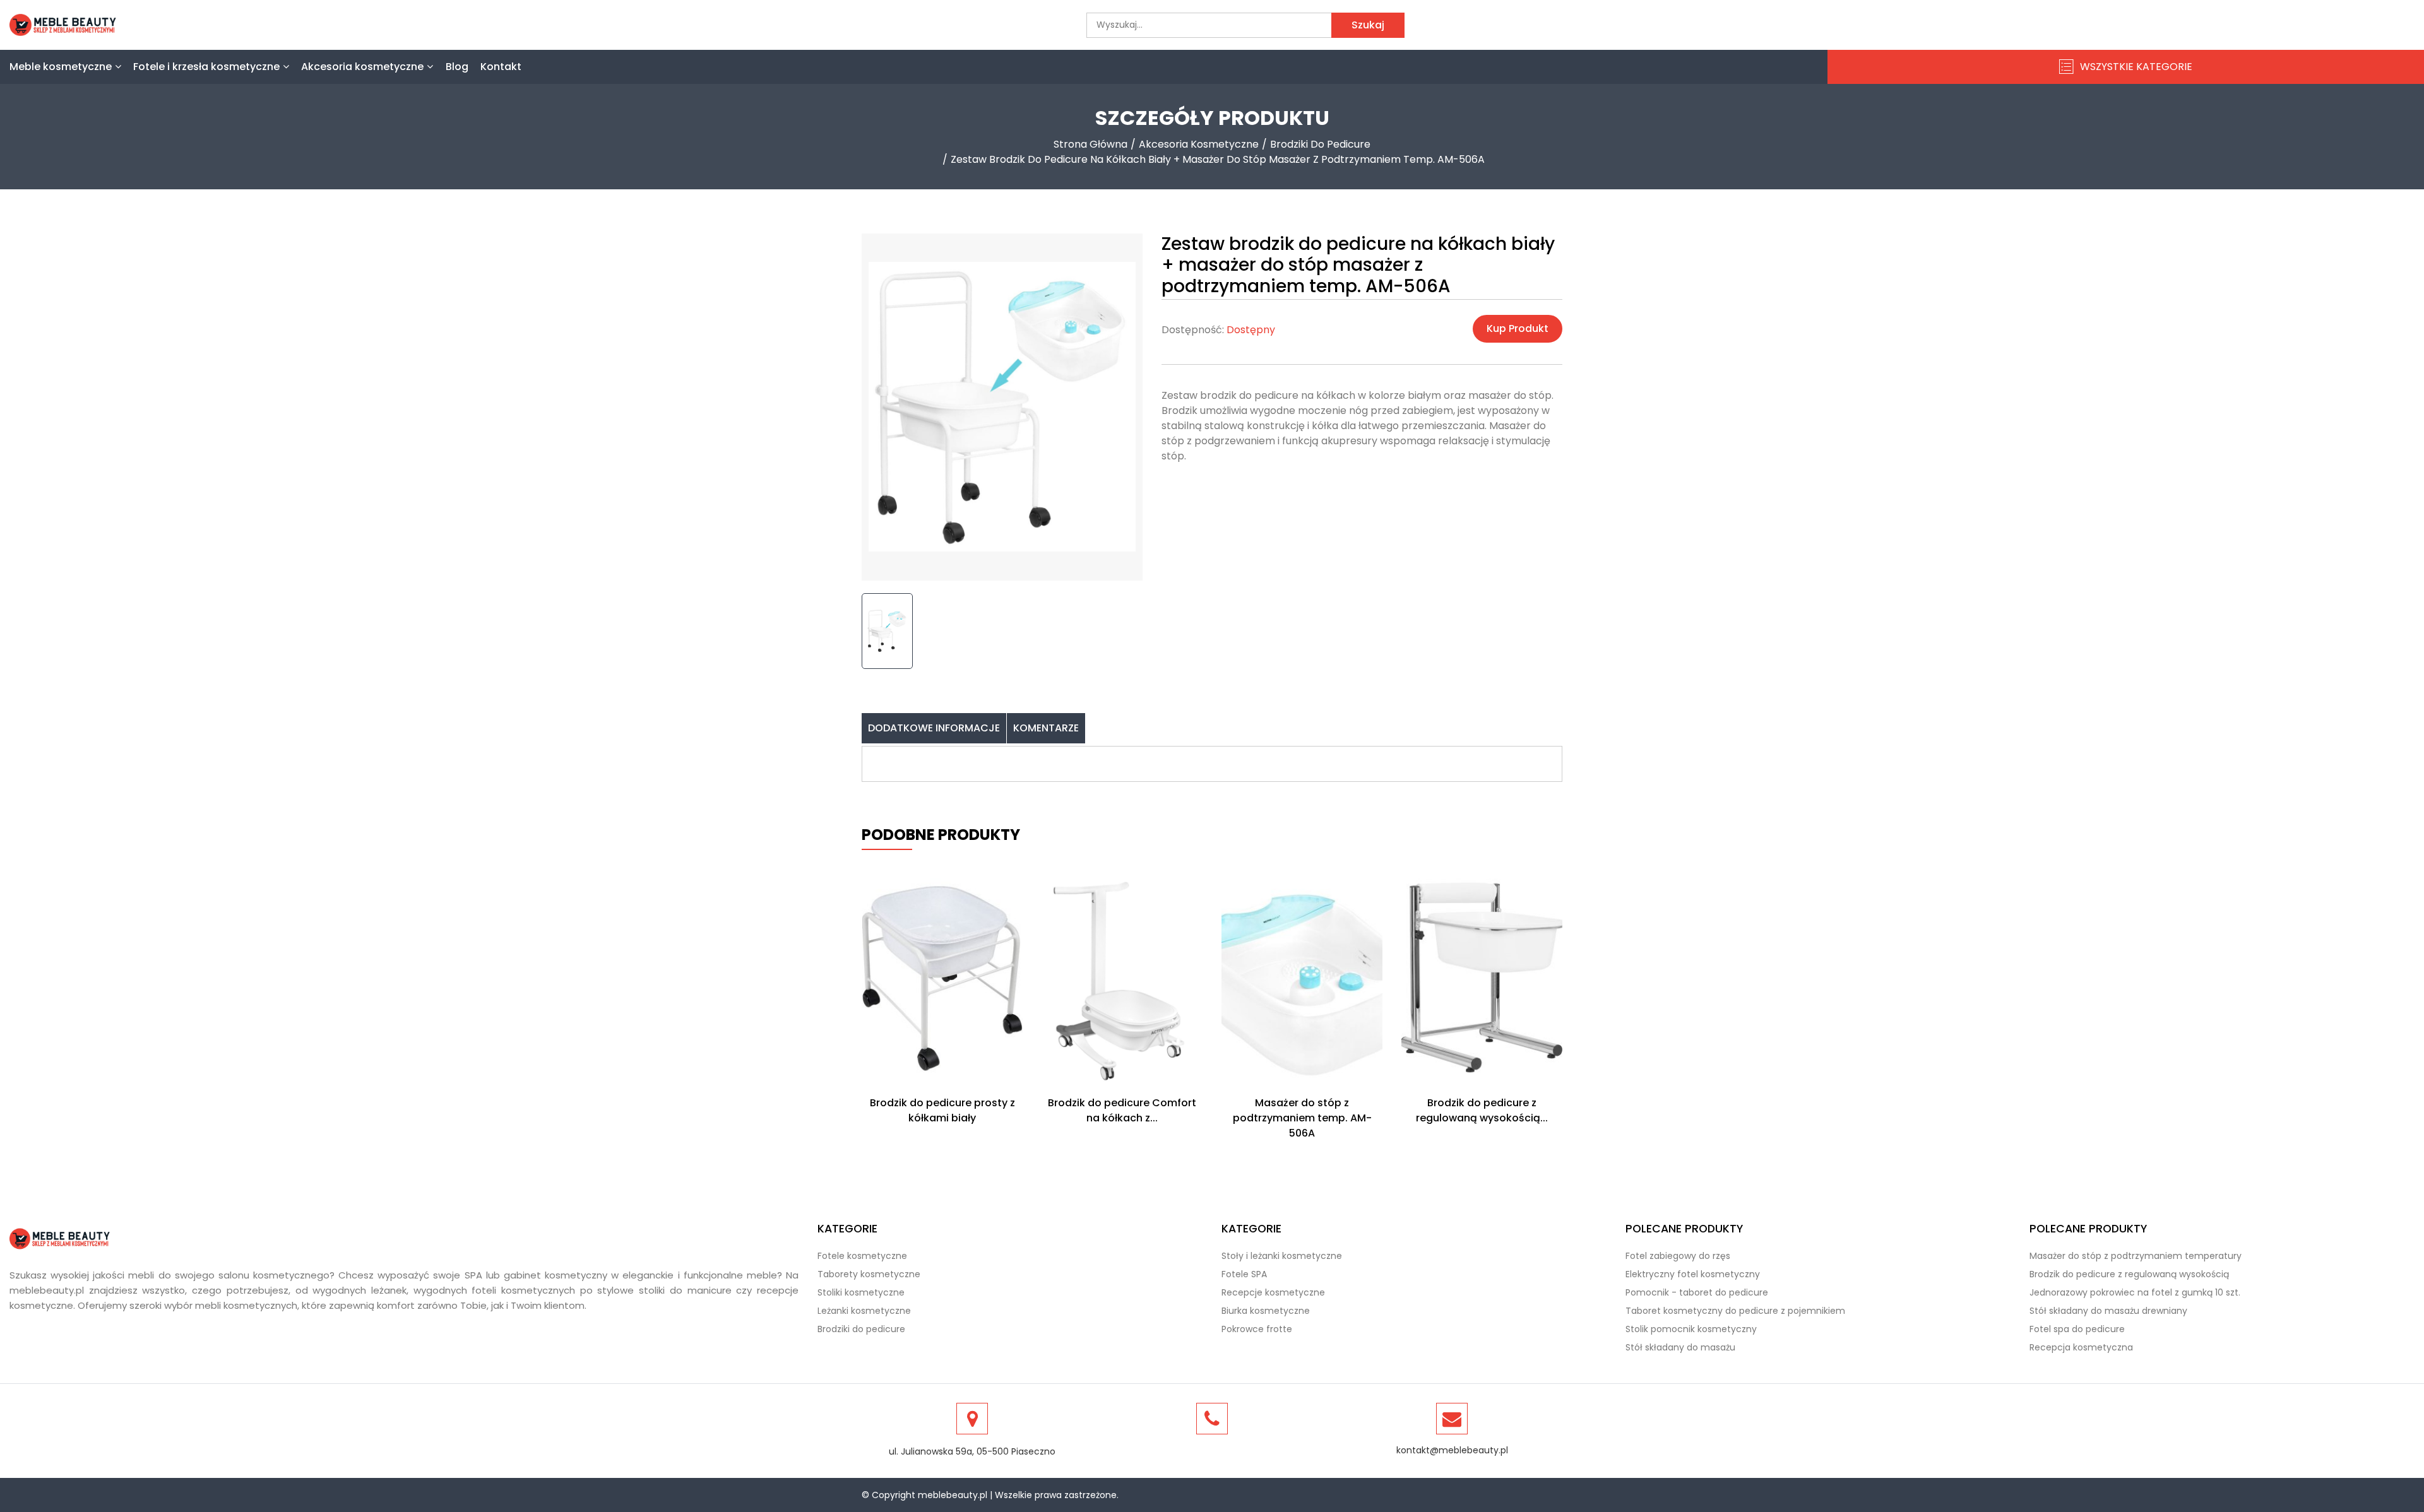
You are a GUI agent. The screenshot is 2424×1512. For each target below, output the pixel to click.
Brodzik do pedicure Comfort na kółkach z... (1122, 1110)
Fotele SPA (1244, 1274)
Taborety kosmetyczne (869, 1274)
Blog (457, 67)
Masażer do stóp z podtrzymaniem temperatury (2136, 1256)
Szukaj (1368, 25)
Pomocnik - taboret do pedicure (1697, 1292)
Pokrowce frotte (1257, 1329)
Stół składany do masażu (1680, 1347)
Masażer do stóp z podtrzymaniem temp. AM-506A (1302, 1118)
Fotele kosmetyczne (862, 1256)
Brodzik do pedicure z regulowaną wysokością (2129, 1274)
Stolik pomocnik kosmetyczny (1691, 1329)
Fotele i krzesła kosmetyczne (206, 67)
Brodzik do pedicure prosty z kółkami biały (942, 1110)
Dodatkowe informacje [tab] (934, 728)
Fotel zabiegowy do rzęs (1678, 1256)
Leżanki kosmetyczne (864, 1311)
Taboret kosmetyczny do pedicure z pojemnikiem (1735, 1311)
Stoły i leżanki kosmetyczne (1282, 1256)
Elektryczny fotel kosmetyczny (1693, 1274)
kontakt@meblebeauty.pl (1452, 1450)
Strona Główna (1090, 144)
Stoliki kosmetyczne (861, 1292)
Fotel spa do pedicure (2077, 1329)
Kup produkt (1518, 328)
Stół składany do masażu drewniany (2108, 1311)
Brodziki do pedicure (1320, 144)
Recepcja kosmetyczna (2081, 1347)
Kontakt (501, 67)
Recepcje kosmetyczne (1273, 1292)
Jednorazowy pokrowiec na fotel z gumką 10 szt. (2135, 1292)
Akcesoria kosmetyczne (362, 67)
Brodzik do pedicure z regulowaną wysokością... (1482, 1110)
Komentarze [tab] (1046, 728)
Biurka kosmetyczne (1266, 1311)
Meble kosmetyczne (61, 67)
